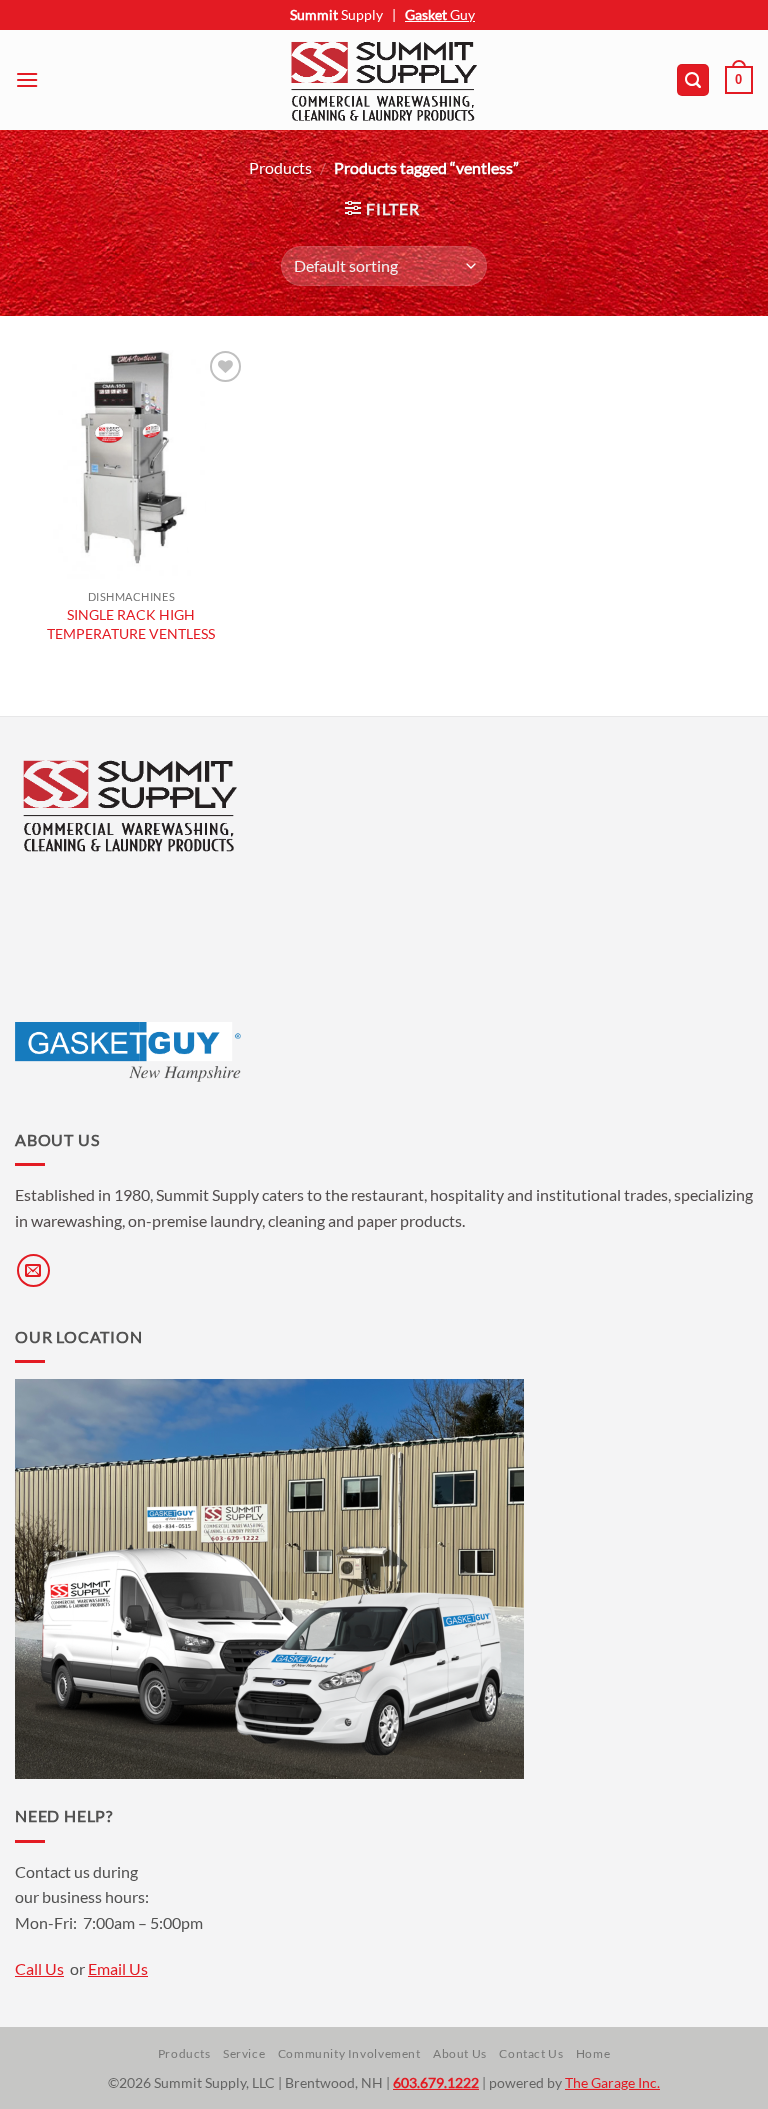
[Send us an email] (33, 1270)
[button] (27, 79)
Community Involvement (349, 2053)
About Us (460, 2053)
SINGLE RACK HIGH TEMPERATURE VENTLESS (131, 624)
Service (244, 2053)
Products (280, 167)
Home (593, 2053)
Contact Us (531, 2053)
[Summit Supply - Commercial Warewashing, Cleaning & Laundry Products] (384, 80)
